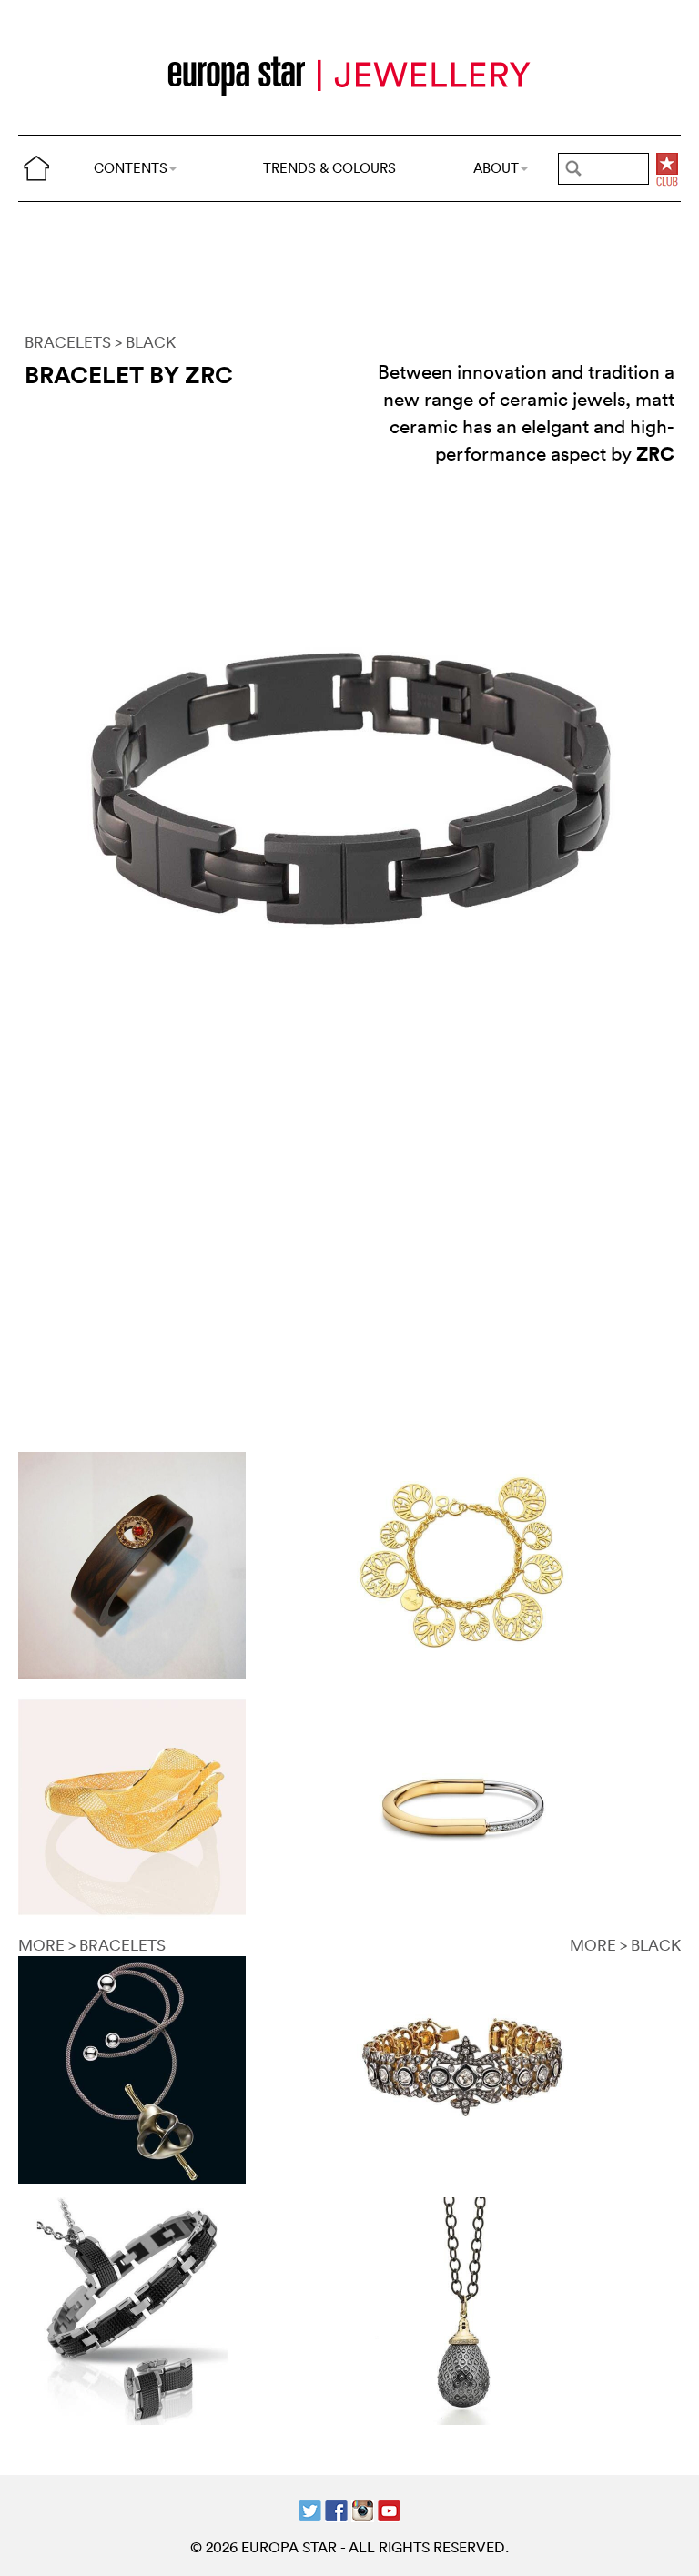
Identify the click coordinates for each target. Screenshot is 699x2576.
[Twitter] (310, 2509)
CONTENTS (131, 168)
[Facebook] (336, 2509)
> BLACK (145, 342)
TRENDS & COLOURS (329, 168)
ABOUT (496, 168)
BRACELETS (68, 342)
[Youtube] (389, 2509)
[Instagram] (363, 2509)
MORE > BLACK (625, 1945)
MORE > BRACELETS (92, 1945)
